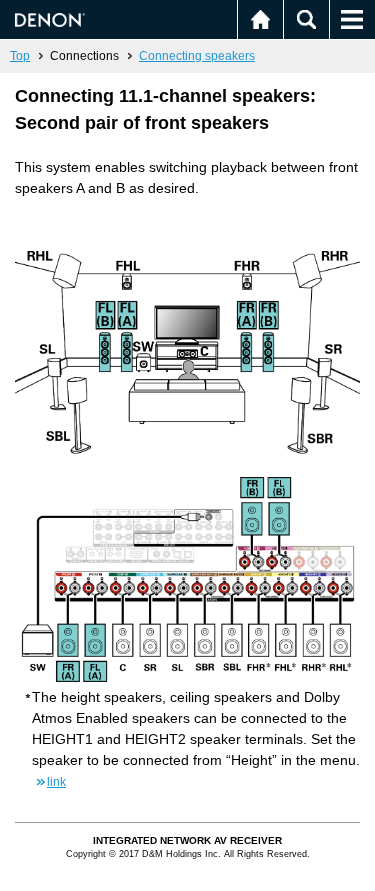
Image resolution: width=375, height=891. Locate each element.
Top (20, 56)
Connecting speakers (197, 56)
